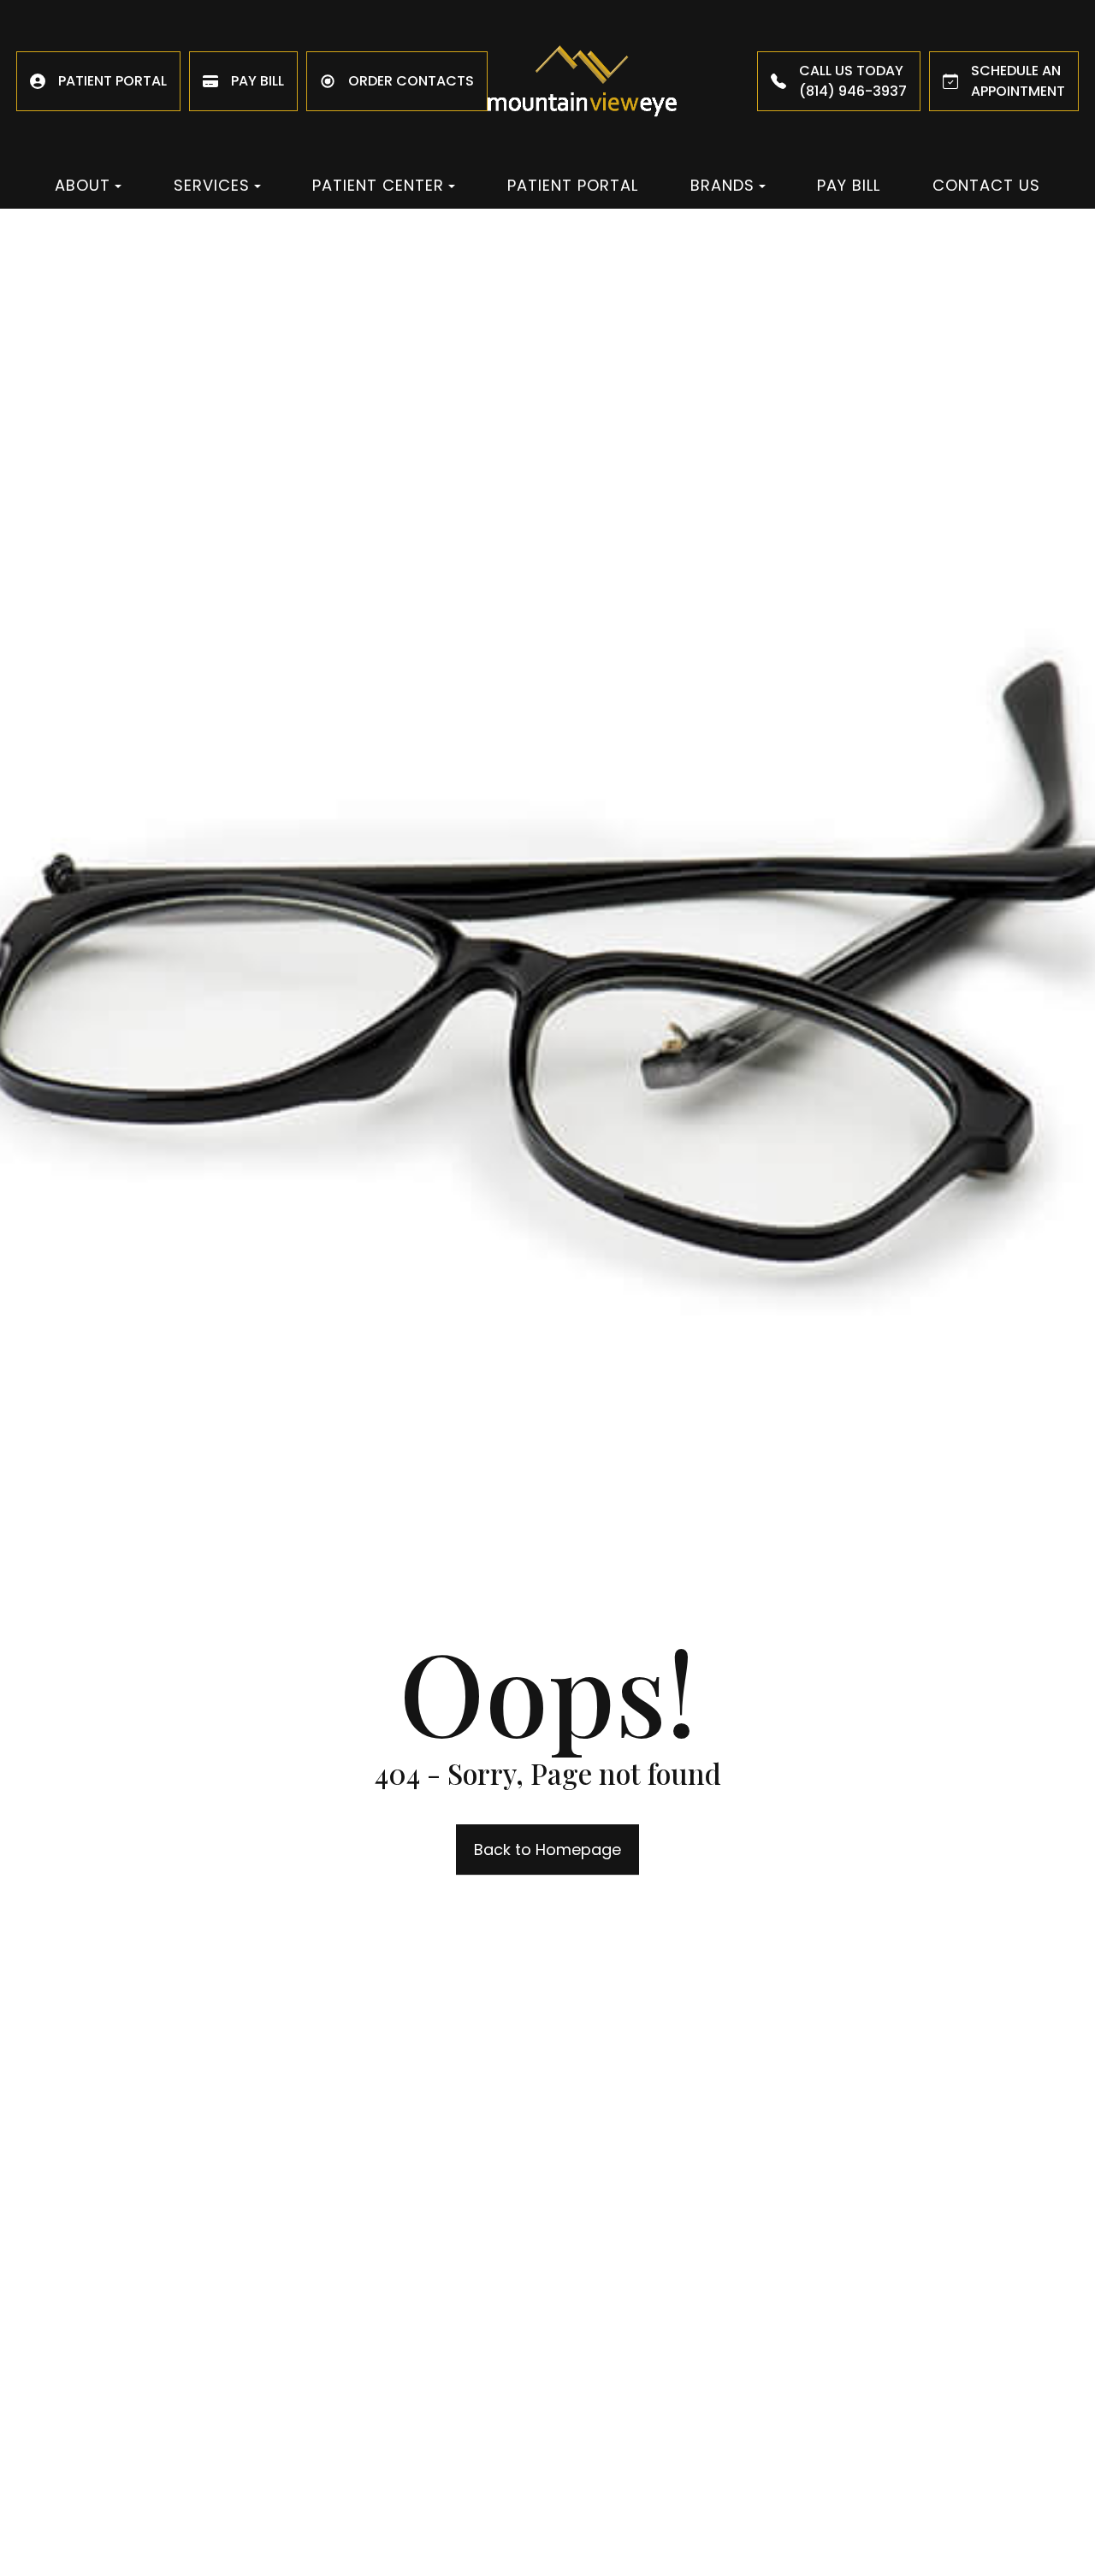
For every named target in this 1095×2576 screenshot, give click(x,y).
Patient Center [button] (378, 185)
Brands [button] (722, 185)
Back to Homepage (547, 1849)
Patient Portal (573, 185)
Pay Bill (849, 185)
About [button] (83, 185)
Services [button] (212, 185)
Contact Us (986, 185)
